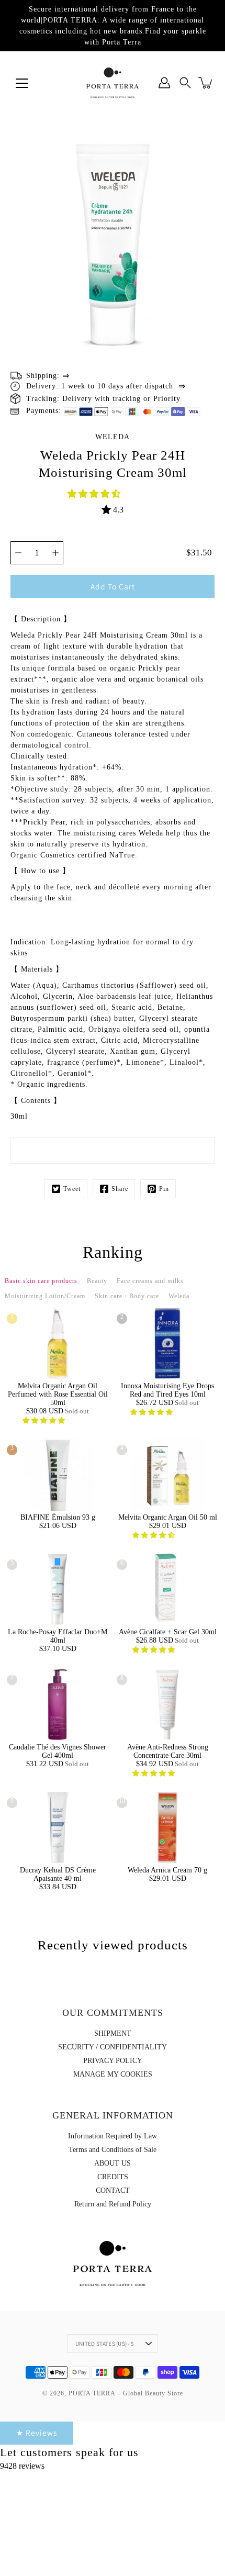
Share (120, 1189)
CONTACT (113, 2190)
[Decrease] (18, 553)
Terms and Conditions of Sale (113, 2150)
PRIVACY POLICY (113, 2061)
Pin (164, 1189)
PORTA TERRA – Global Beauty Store (126, 2393)
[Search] (185, 83)
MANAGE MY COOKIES (113, 2074)
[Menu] (22, 83)
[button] (95, 494)
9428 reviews (22, 2466)
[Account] (164, 83)
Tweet (72, 1189)
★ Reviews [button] (37, 2433)
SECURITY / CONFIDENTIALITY (113, 2047)
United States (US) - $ (105, 2344)
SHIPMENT (113, 2033)
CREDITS (113, 2177)
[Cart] (206, 83)
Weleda (113, 437)
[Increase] (55, 553)
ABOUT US (113, 2163)
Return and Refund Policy (113, 2204)
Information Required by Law (113, 2136)
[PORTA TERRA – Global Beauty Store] (113, 83)
